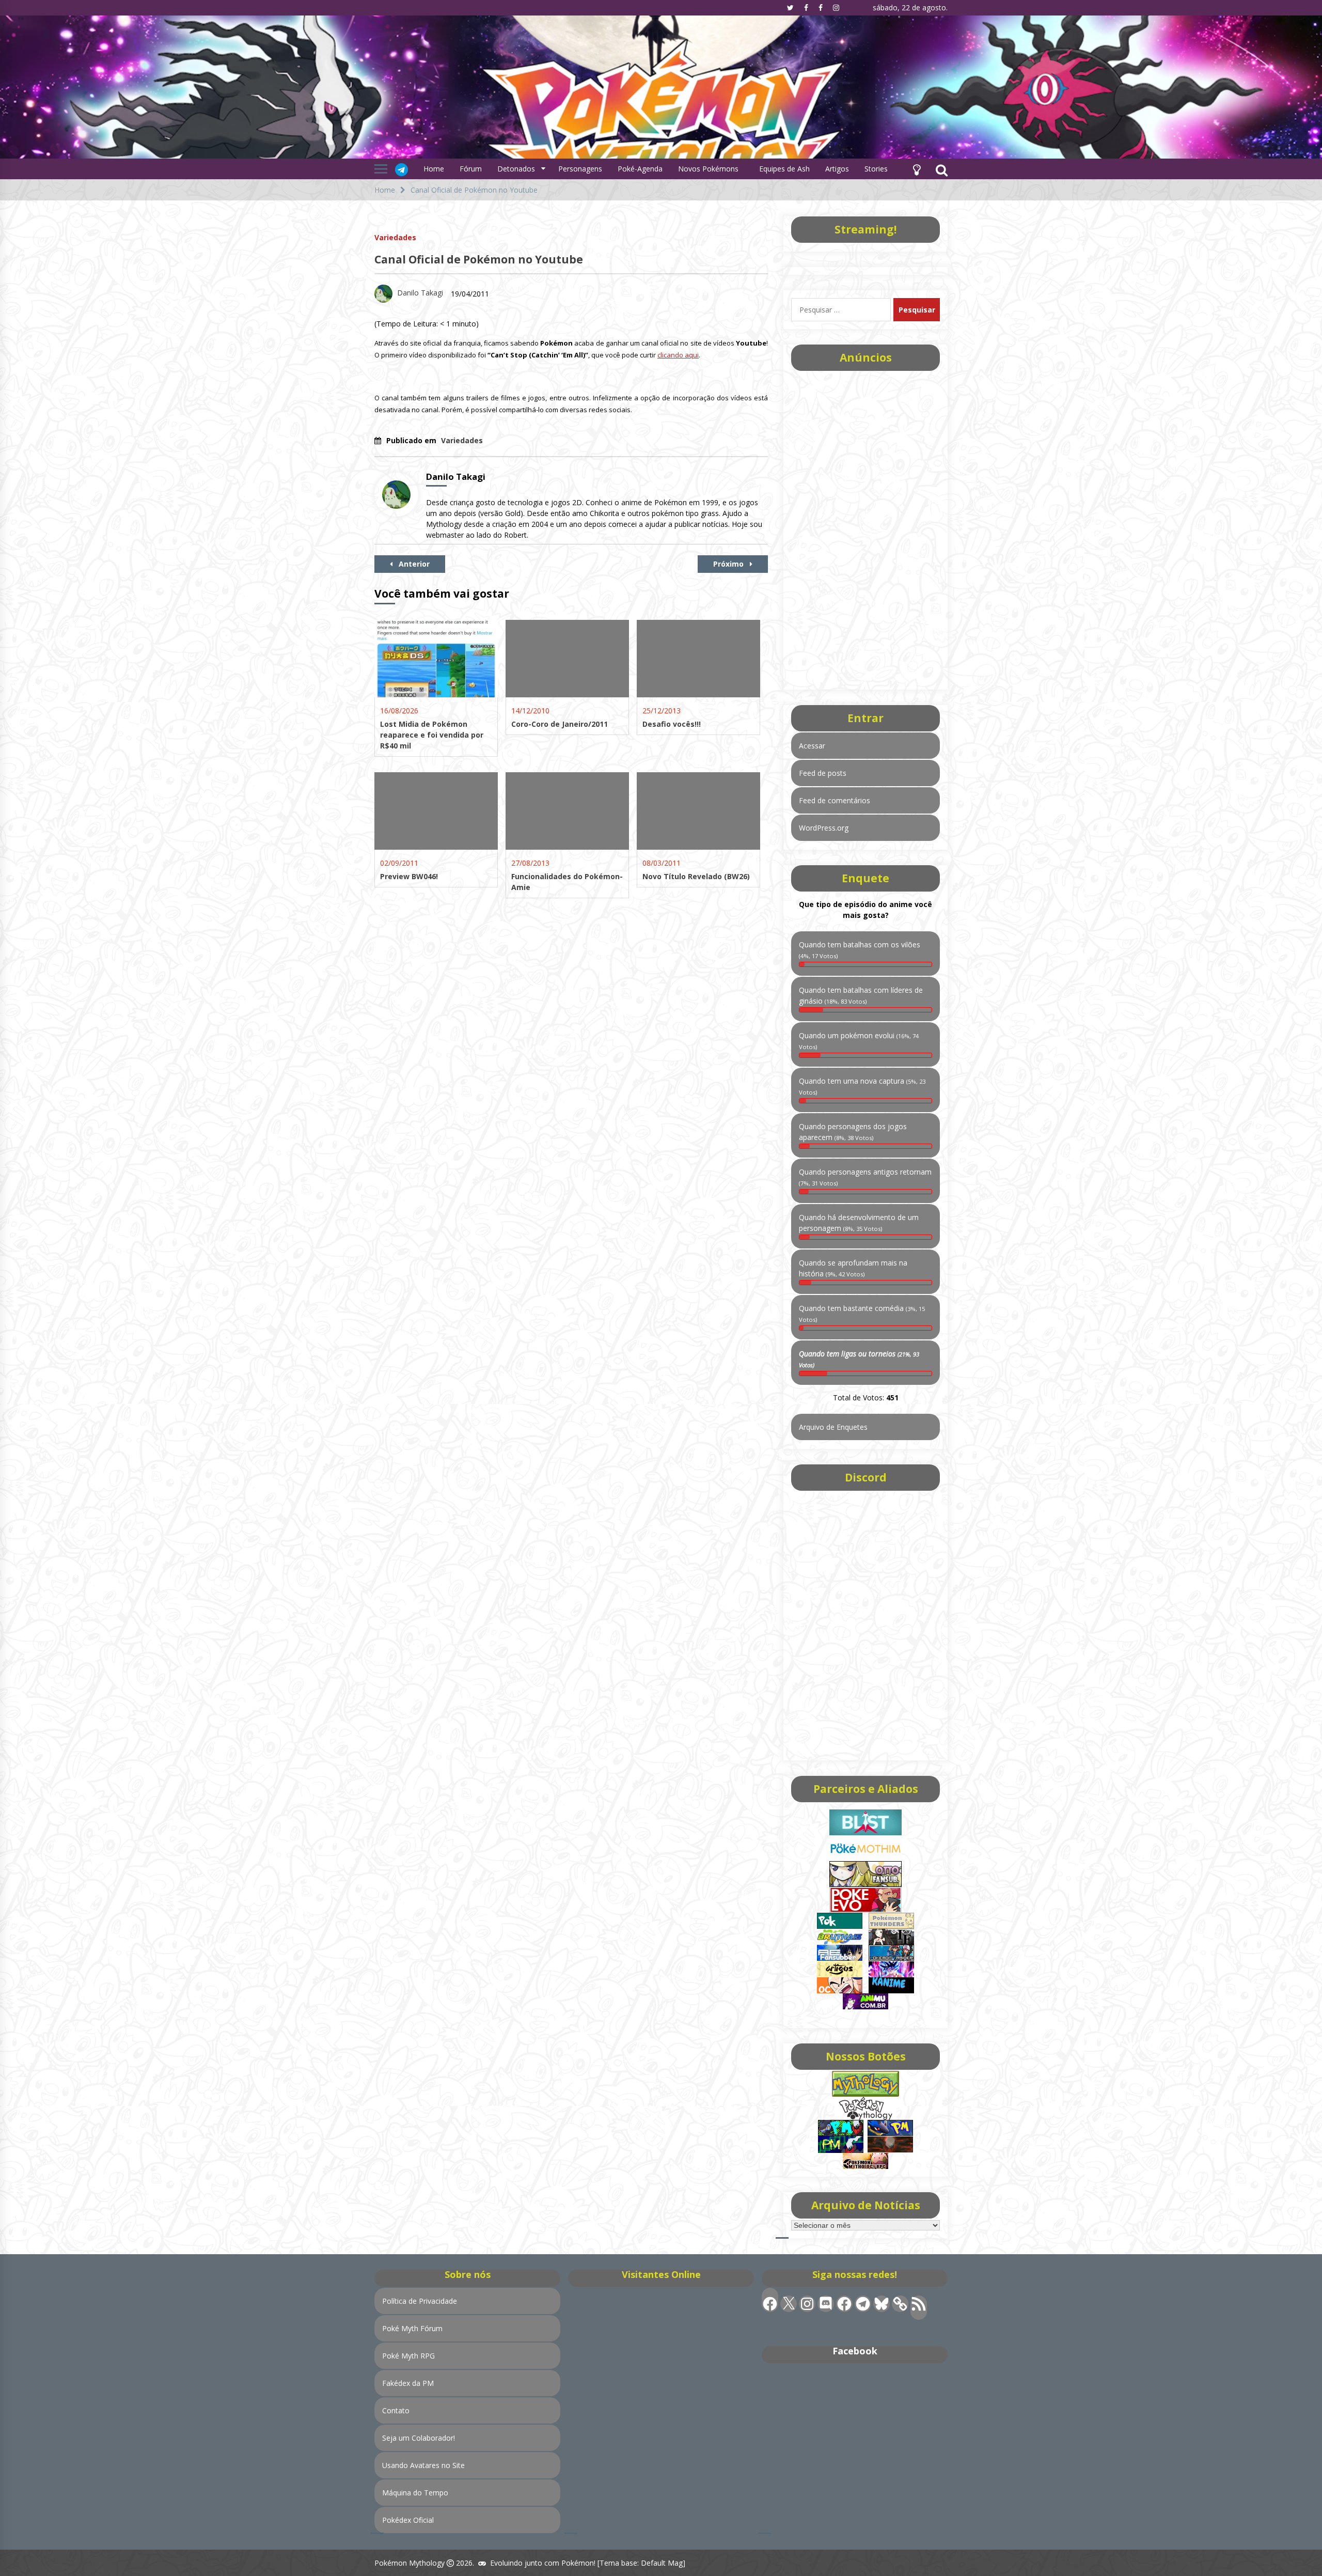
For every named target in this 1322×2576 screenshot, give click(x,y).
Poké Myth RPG (408, 2356)
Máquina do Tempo (415, 2493)
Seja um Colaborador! (419, 2438)
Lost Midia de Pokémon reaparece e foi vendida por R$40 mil (432, 735)
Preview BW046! (409, 876)
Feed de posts (823, 773)
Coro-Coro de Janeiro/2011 (560, 724)
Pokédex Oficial (408, 2520)
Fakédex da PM (408, 2383)
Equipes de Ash (784, 169)
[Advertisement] (865, 527)
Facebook (855, 2351)
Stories (876, 169)
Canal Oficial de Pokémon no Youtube (479, 259)
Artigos (837, 169)
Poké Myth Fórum (412, 2328)
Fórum (471, 169)
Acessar (812, 746)
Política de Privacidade (420, 2301)
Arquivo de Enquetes (833, 1427)
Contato (396, 2410)
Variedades (395, 237)
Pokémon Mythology (410, 2563)
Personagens (580, 169)
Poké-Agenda (640, 169)
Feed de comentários (835, 800)
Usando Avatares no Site (423, 2465)
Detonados (516, 169)
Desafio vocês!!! (672, 724)
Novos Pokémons (709, 169)
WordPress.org (824, 828)
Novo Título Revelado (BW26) (696, 876)
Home (434, 169)
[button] (917, 169)
